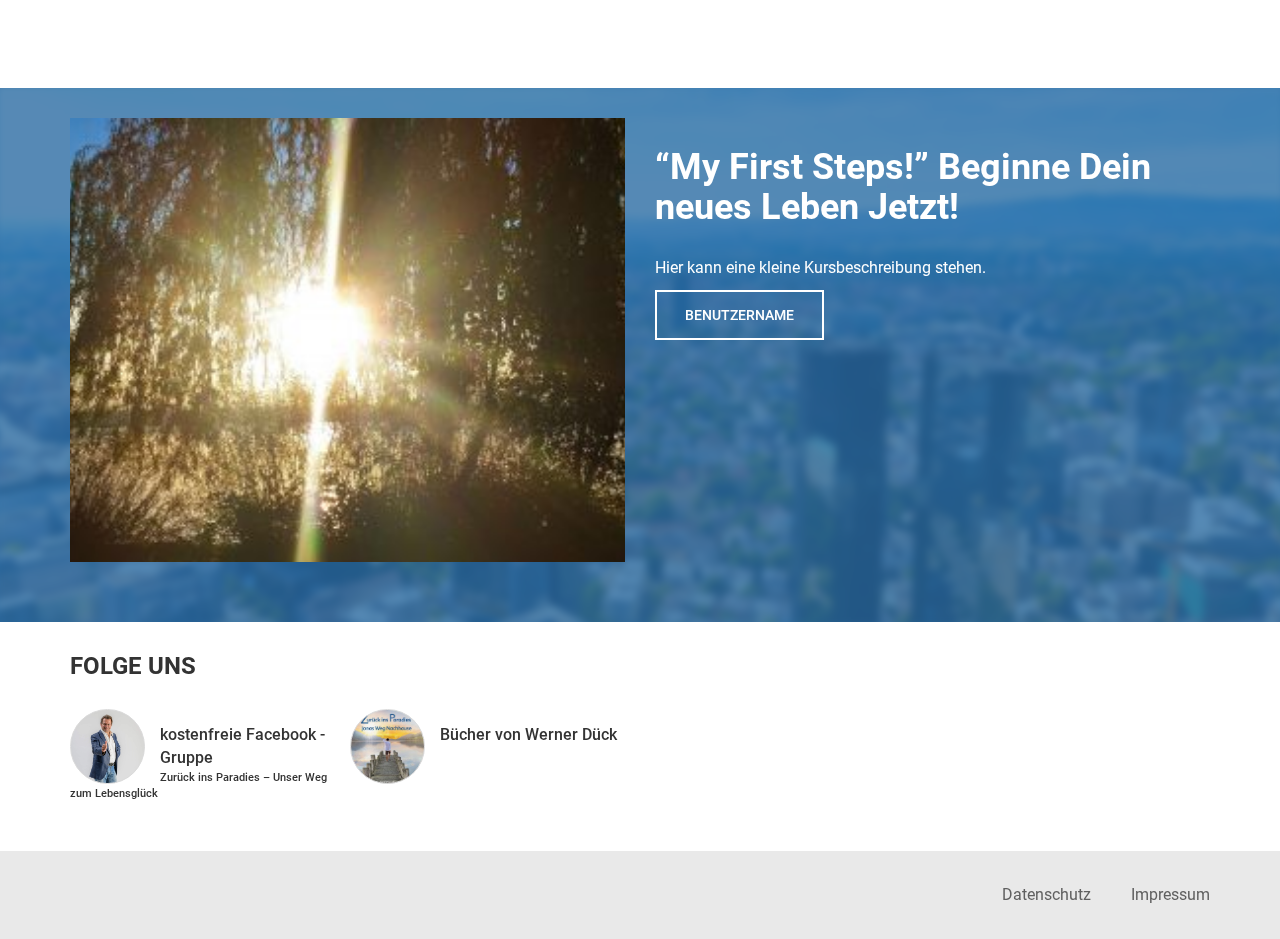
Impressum (1170, 894)
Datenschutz (1046, 894)
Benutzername (739, 315)
